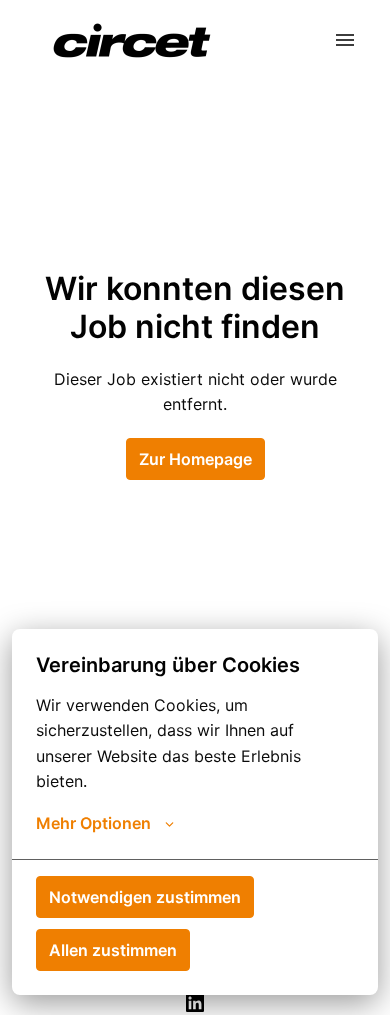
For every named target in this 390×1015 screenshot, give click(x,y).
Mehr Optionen (93, 823)
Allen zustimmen (113, 950)
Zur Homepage (195, 459)
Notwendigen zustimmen (145, 897)
